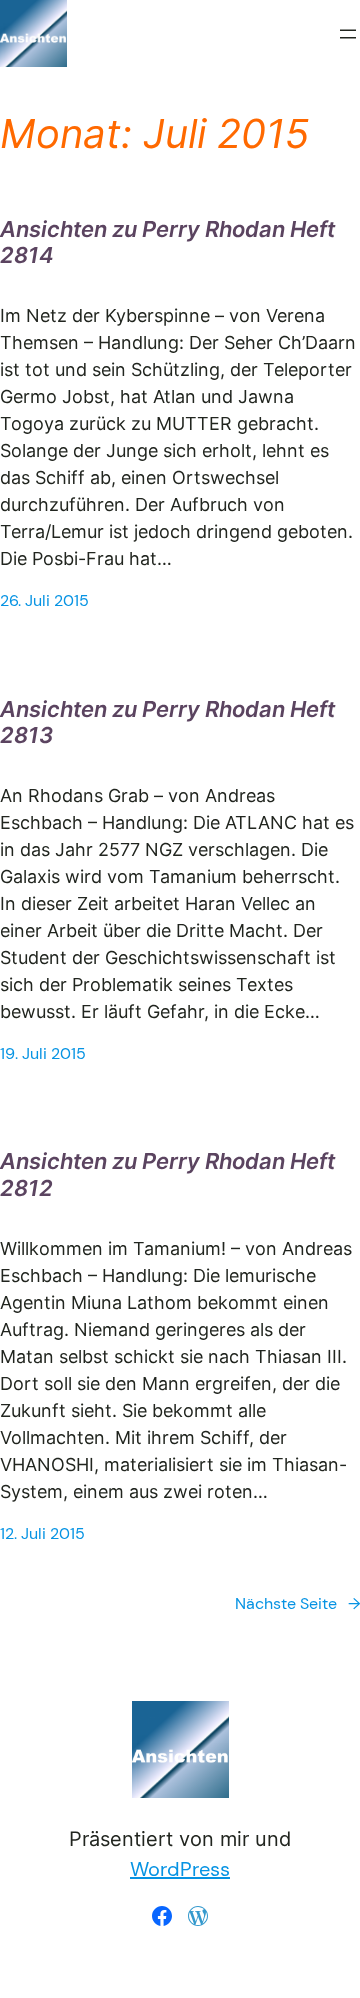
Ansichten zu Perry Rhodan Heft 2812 (167, 1174)
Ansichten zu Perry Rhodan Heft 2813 (167, 722)
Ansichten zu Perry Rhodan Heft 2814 (167, 242)
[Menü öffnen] (348, 34)
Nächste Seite (297, 1603)
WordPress (180, 1869)
